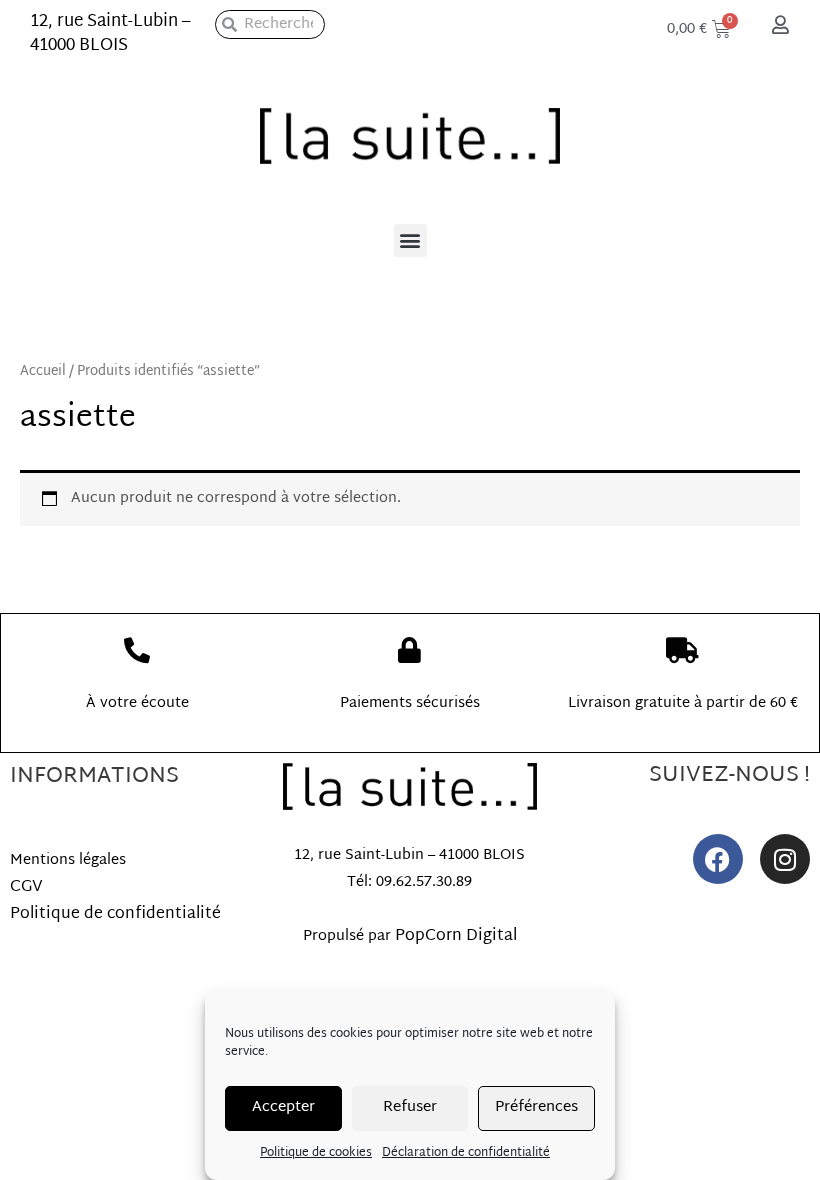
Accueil (43, 372)
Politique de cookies (316, 1153)
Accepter (283, 1107)
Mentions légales (68, 860)
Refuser (410, 1107)
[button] (410, 240)
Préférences (536, 1107)
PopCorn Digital (456, 936)
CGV (26, 887)
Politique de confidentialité (115, 914)
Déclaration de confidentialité (466, 1153)
